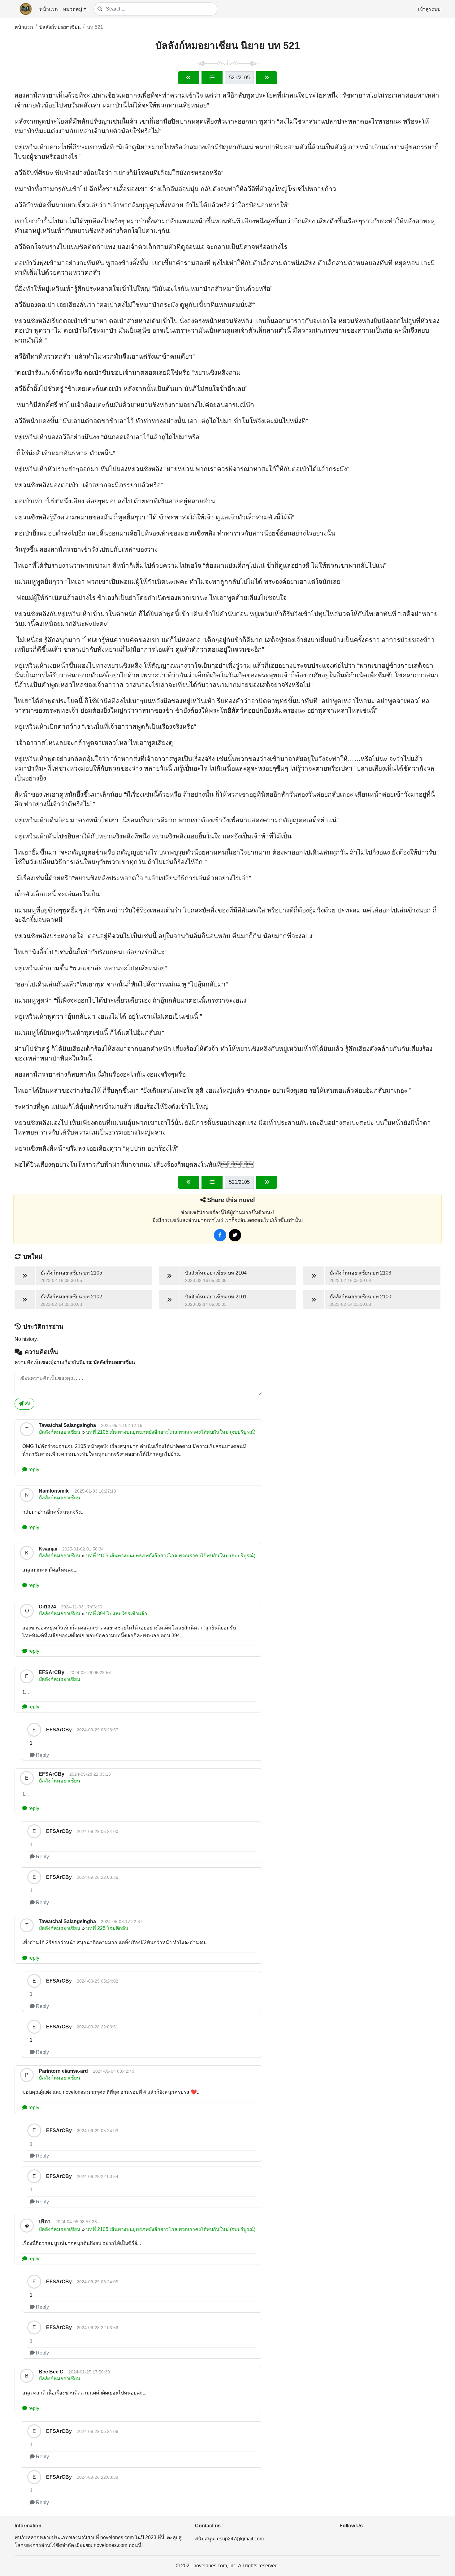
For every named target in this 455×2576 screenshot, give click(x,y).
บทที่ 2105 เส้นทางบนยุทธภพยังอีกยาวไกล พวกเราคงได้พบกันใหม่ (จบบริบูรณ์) (171, 1432)
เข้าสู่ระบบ (429, 9)
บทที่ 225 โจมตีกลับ (107, 1928)
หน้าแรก (49, 9)
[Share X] (235, 1235)
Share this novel (231, 1200)
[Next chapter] (267, 78)
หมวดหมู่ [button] (73, 9)
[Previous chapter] (188, 78)
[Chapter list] (212, 78)
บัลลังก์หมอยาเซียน (60, 27)
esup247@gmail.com (240, 2539)
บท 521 (95, 27)
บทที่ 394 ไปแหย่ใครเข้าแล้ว (117, 1614)
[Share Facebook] (220, 1235)
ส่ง (27, 1404)
